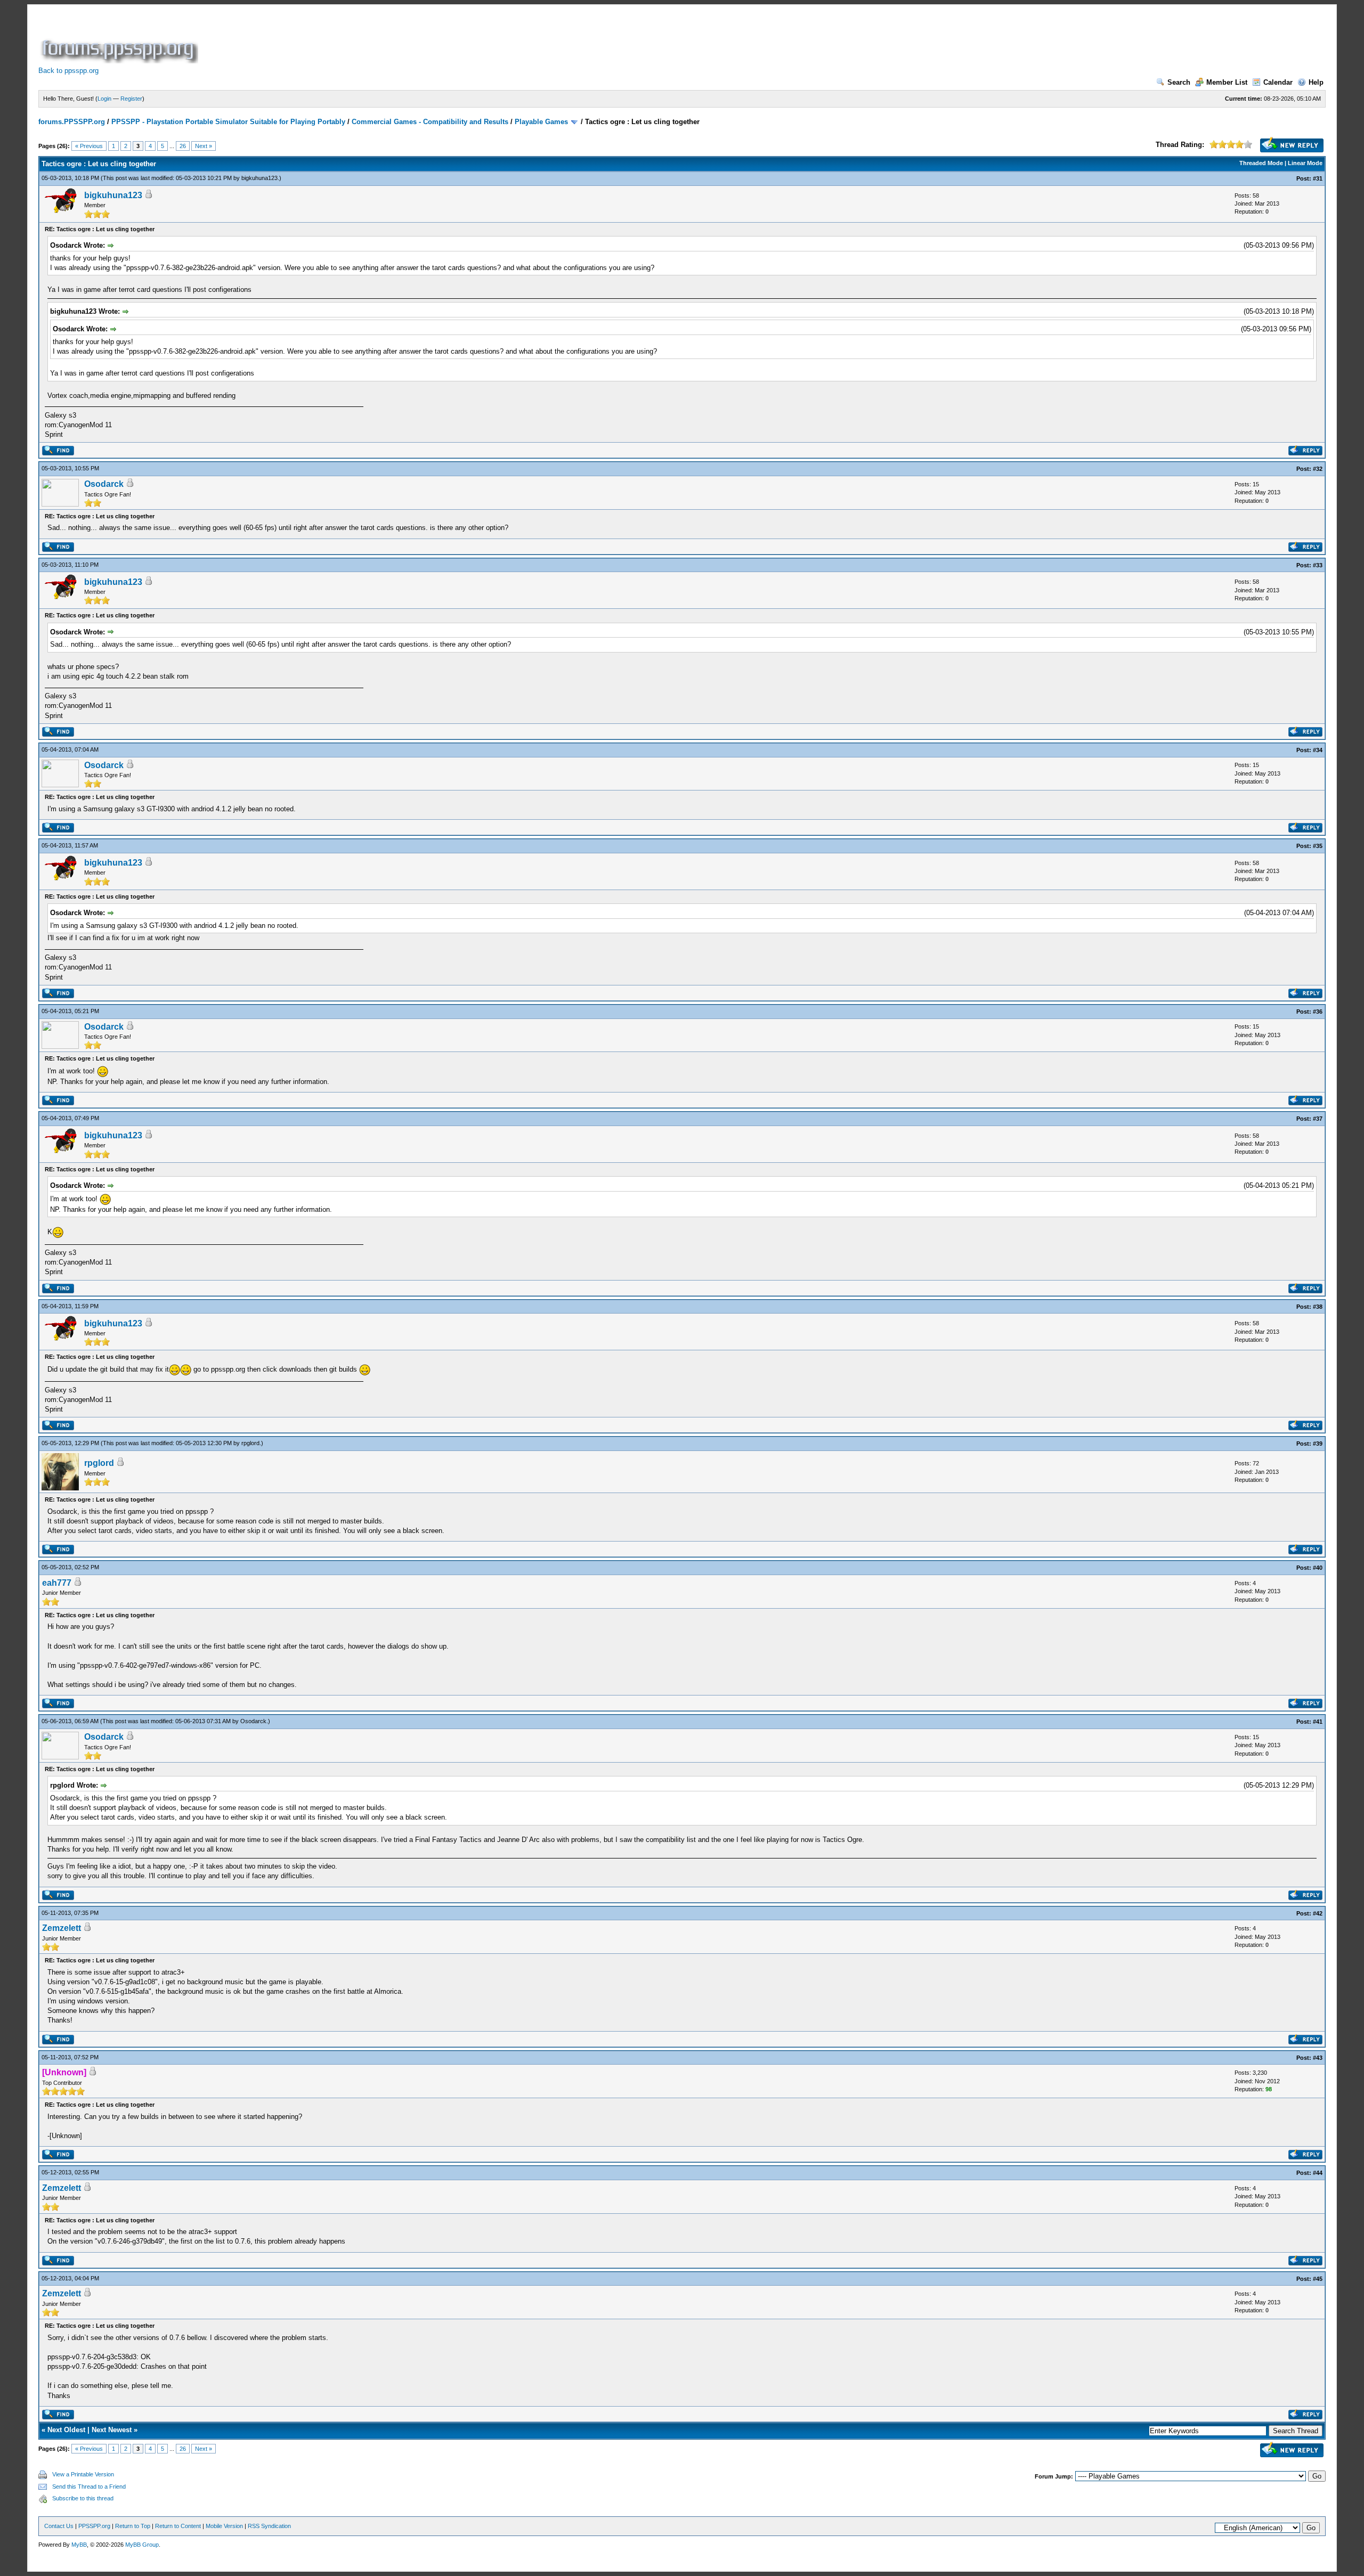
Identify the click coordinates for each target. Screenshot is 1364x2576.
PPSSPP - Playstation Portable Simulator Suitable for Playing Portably (228, 122)
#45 (1318, 2279)
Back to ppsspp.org (68, 71)
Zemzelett (62, 1928)
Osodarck (104, 484)
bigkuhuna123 (259, 178)
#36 (1318, 1012)
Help (1316, 82)
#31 (1318, 178)
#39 (1318, 1444)
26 (183, 146)
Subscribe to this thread (83, 2498)
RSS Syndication (269, 2526)
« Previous (89, 146)
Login (104, 99)
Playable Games (541, 122)
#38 (1318, 1307)
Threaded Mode (1261, 163)
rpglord (250, 1443)
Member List (1227, 82)
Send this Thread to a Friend (89, 2487)
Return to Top (133, 2526)
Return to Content (178, 2526)
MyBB (79, 2545)
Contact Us (59, 2526)
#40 (1318, 1568)
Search (1179, 82)
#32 (1318, 469)
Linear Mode (1305, 163)
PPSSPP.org (94, 2526)
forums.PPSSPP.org (72, 122)
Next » (204, 146)
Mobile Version (224, 2526)
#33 (1318, 565)
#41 (1318, 1722)
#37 (1318, 1119)
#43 (1318, 2058)
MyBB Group (142, 2545)
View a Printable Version (83, 2474)
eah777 (57, 1583)
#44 (1318, 2173)
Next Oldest (66, 2430)
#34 (1318, 750)
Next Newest (112, 2430)
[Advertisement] (394, 39)
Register (131, 99)
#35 (1318, 846)
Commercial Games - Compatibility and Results (430, 122)
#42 (1318, 1913)
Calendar (1278, 82)
